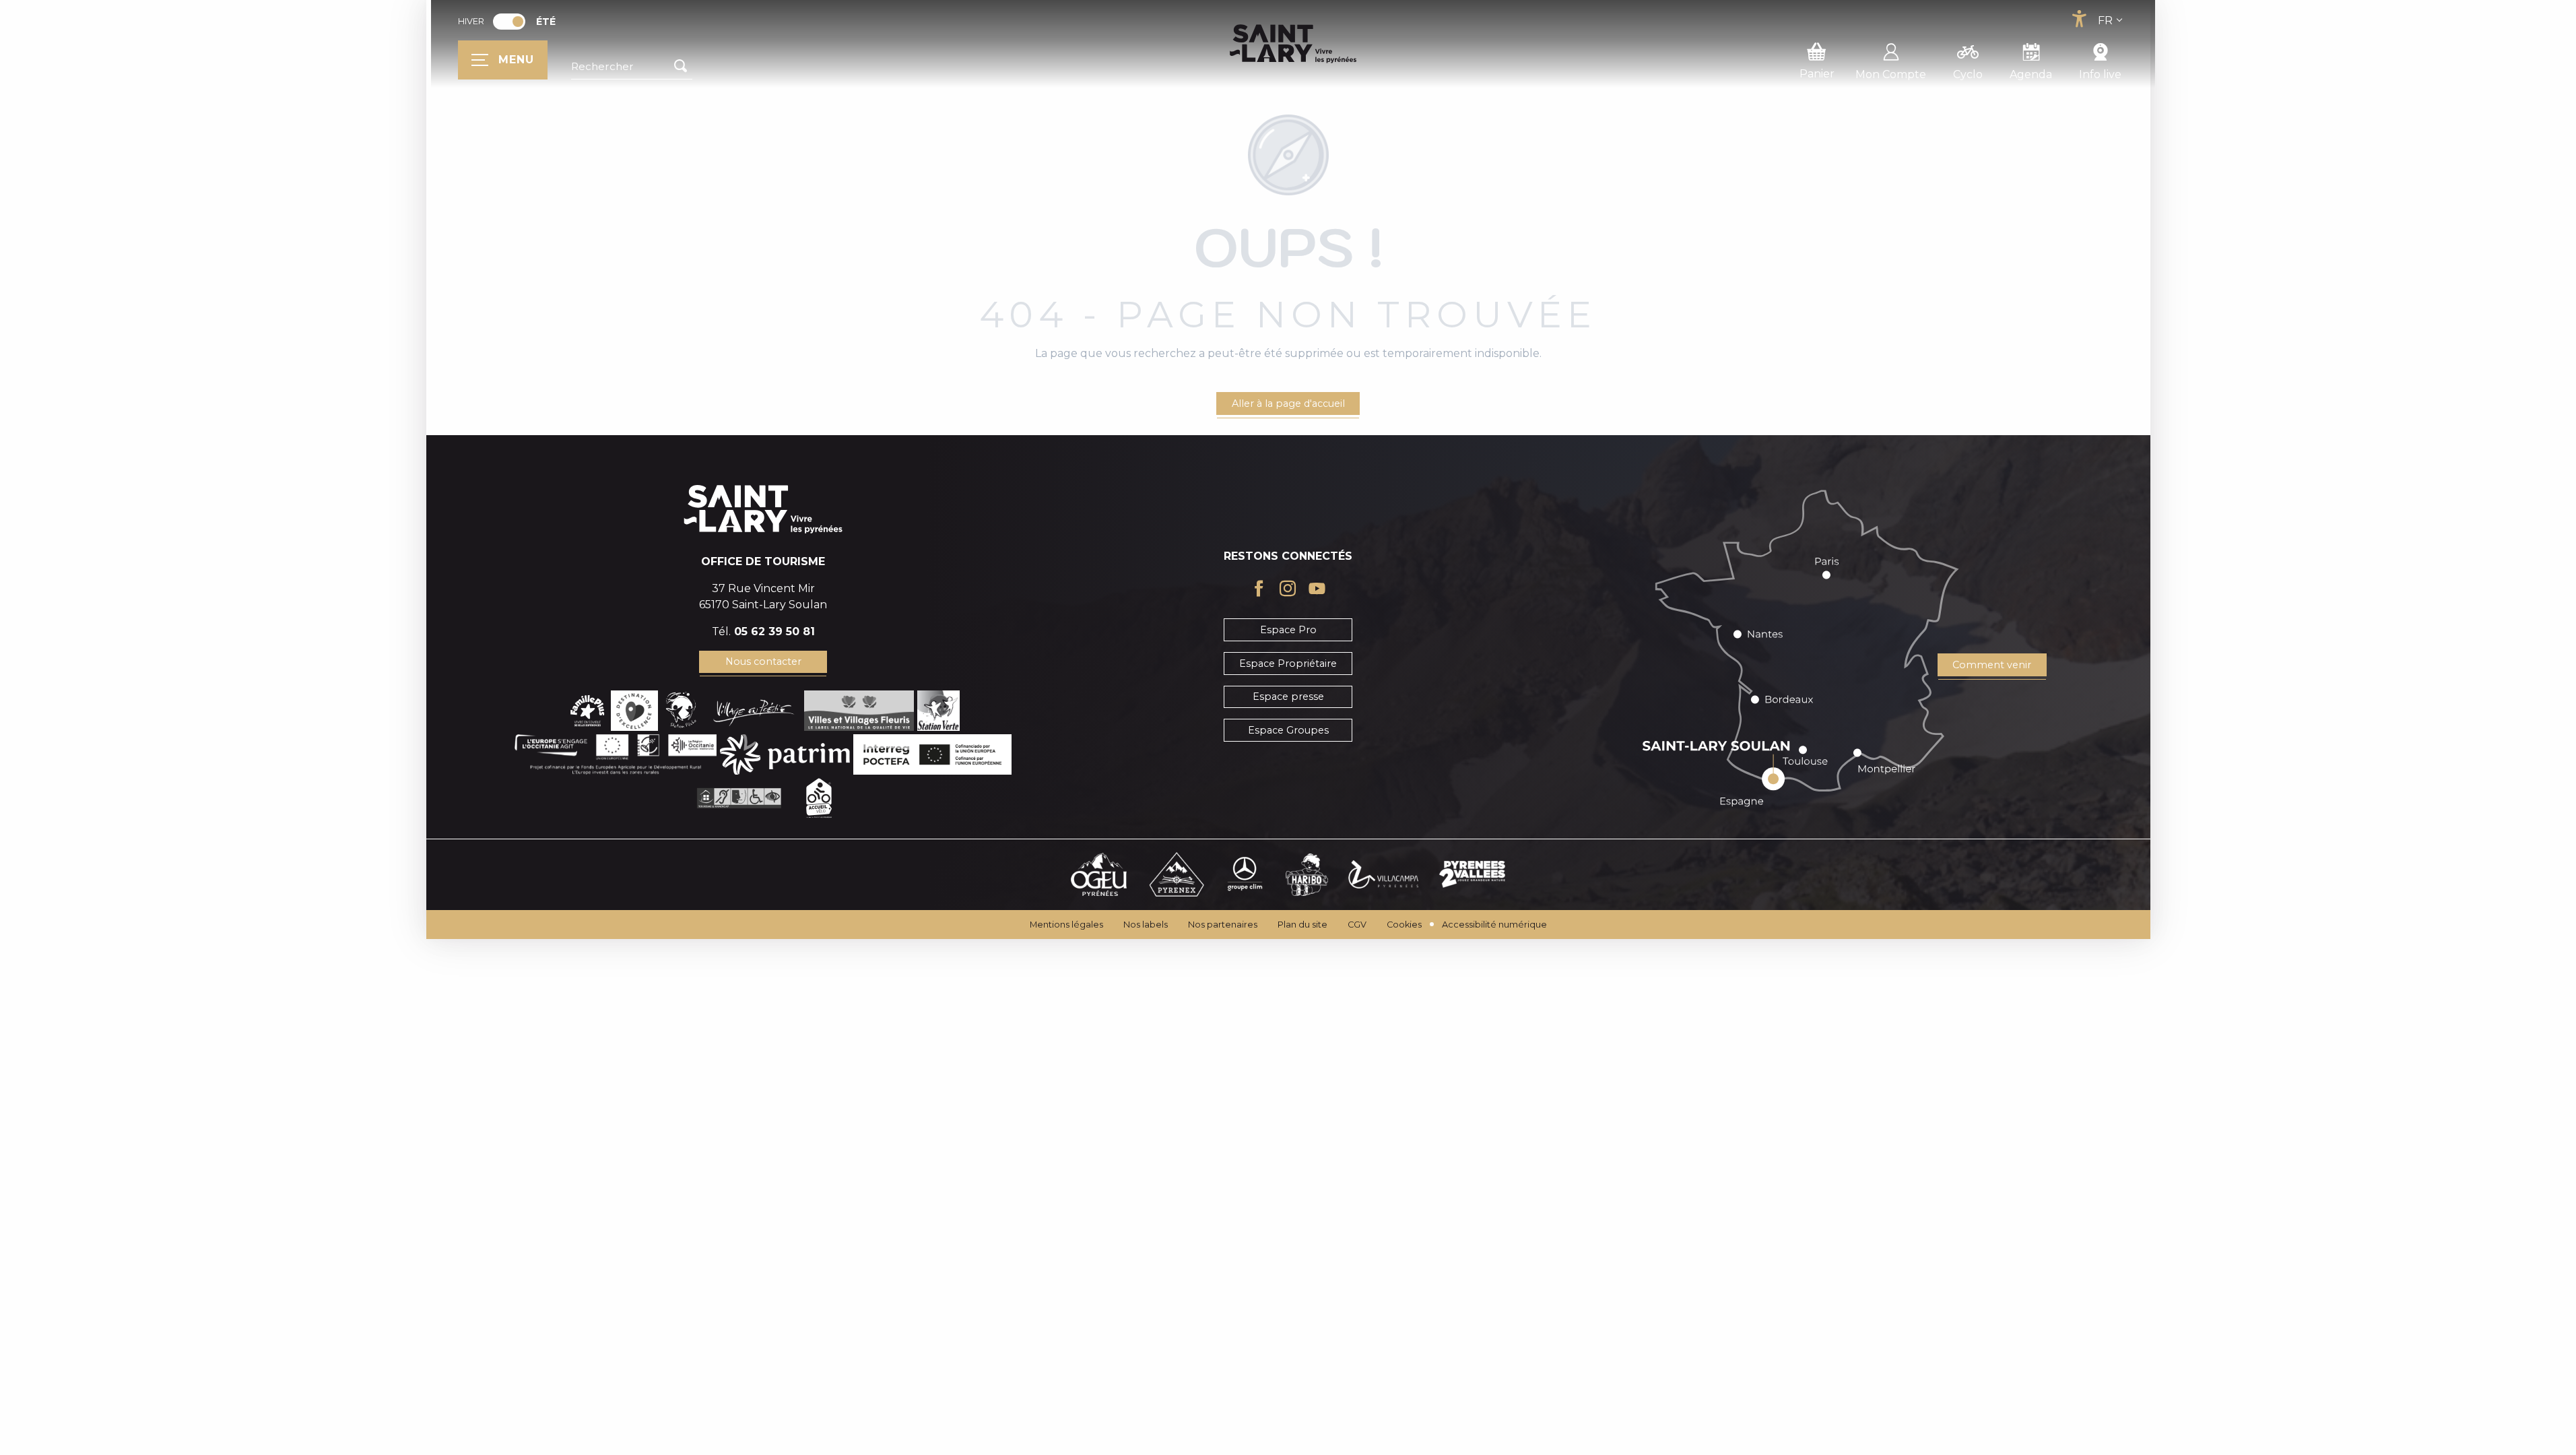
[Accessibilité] (2079, 19)
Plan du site (1302, 925)
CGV (1357, 925)
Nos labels (1146, 925)
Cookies (1404, 925)
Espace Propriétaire (1288, 664)
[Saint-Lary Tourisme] (1293, 44)
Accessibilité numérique (1494, 925)
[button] (632, 67)
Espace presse (1288, 697)
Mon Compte (1891, 74)
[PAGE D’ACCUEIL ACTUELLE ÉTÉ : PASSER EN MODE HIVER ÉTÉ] (509, 22)
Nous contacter (763, 661)
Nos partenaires (1223, 925)
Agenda (2031, 74)
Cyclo (1968, 74)
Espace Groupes (1288, 730)
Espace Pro (1288, 630)
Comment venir (1992, 665)
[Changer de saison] (514, 22)
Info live (2100, 74)
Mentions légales (1066, 925)
